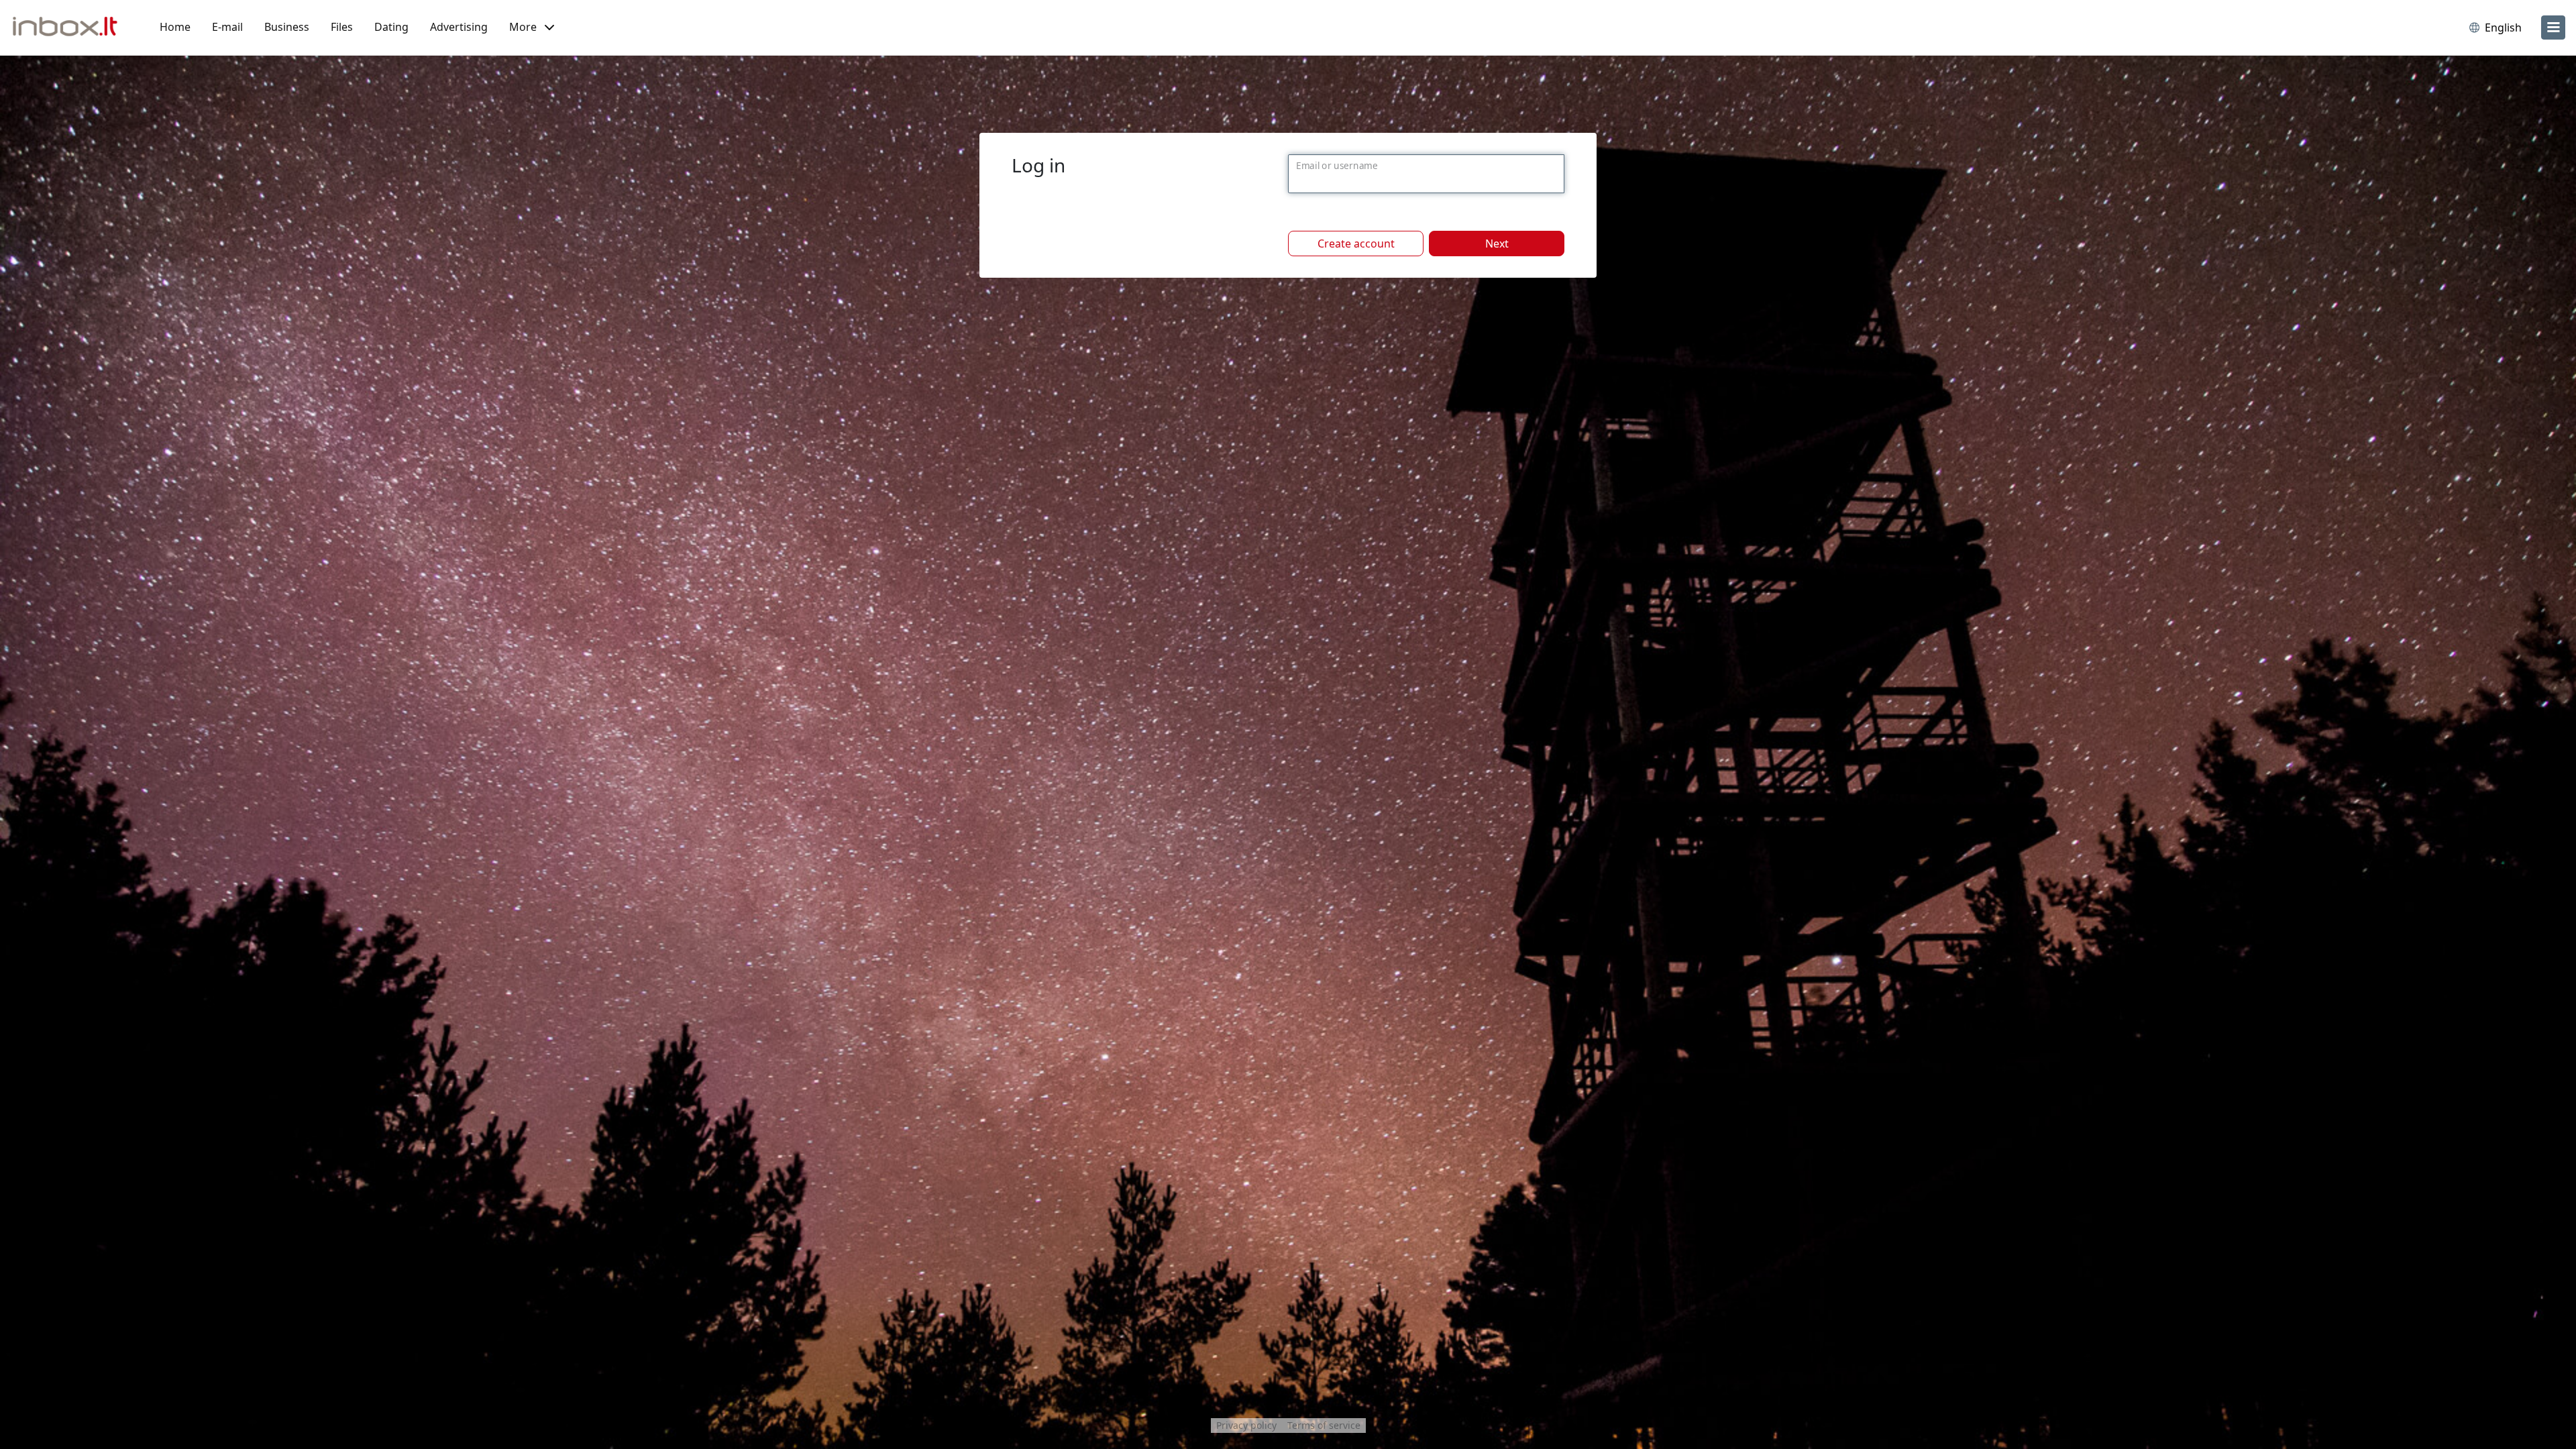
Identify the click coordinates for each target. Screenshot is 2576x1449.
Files (342, 27)
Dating (391, 27)
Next (1497, 244)
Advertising (459, 27)
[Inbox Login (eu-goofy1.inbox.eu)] (70, 28)
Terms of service (1324, 1425)
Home (175, 27)
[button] (532, 28)
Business (287, 27)
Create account (1356, 244)
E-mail (227, 27)
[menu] (2553, 28)
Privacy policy (1246, 1425)
